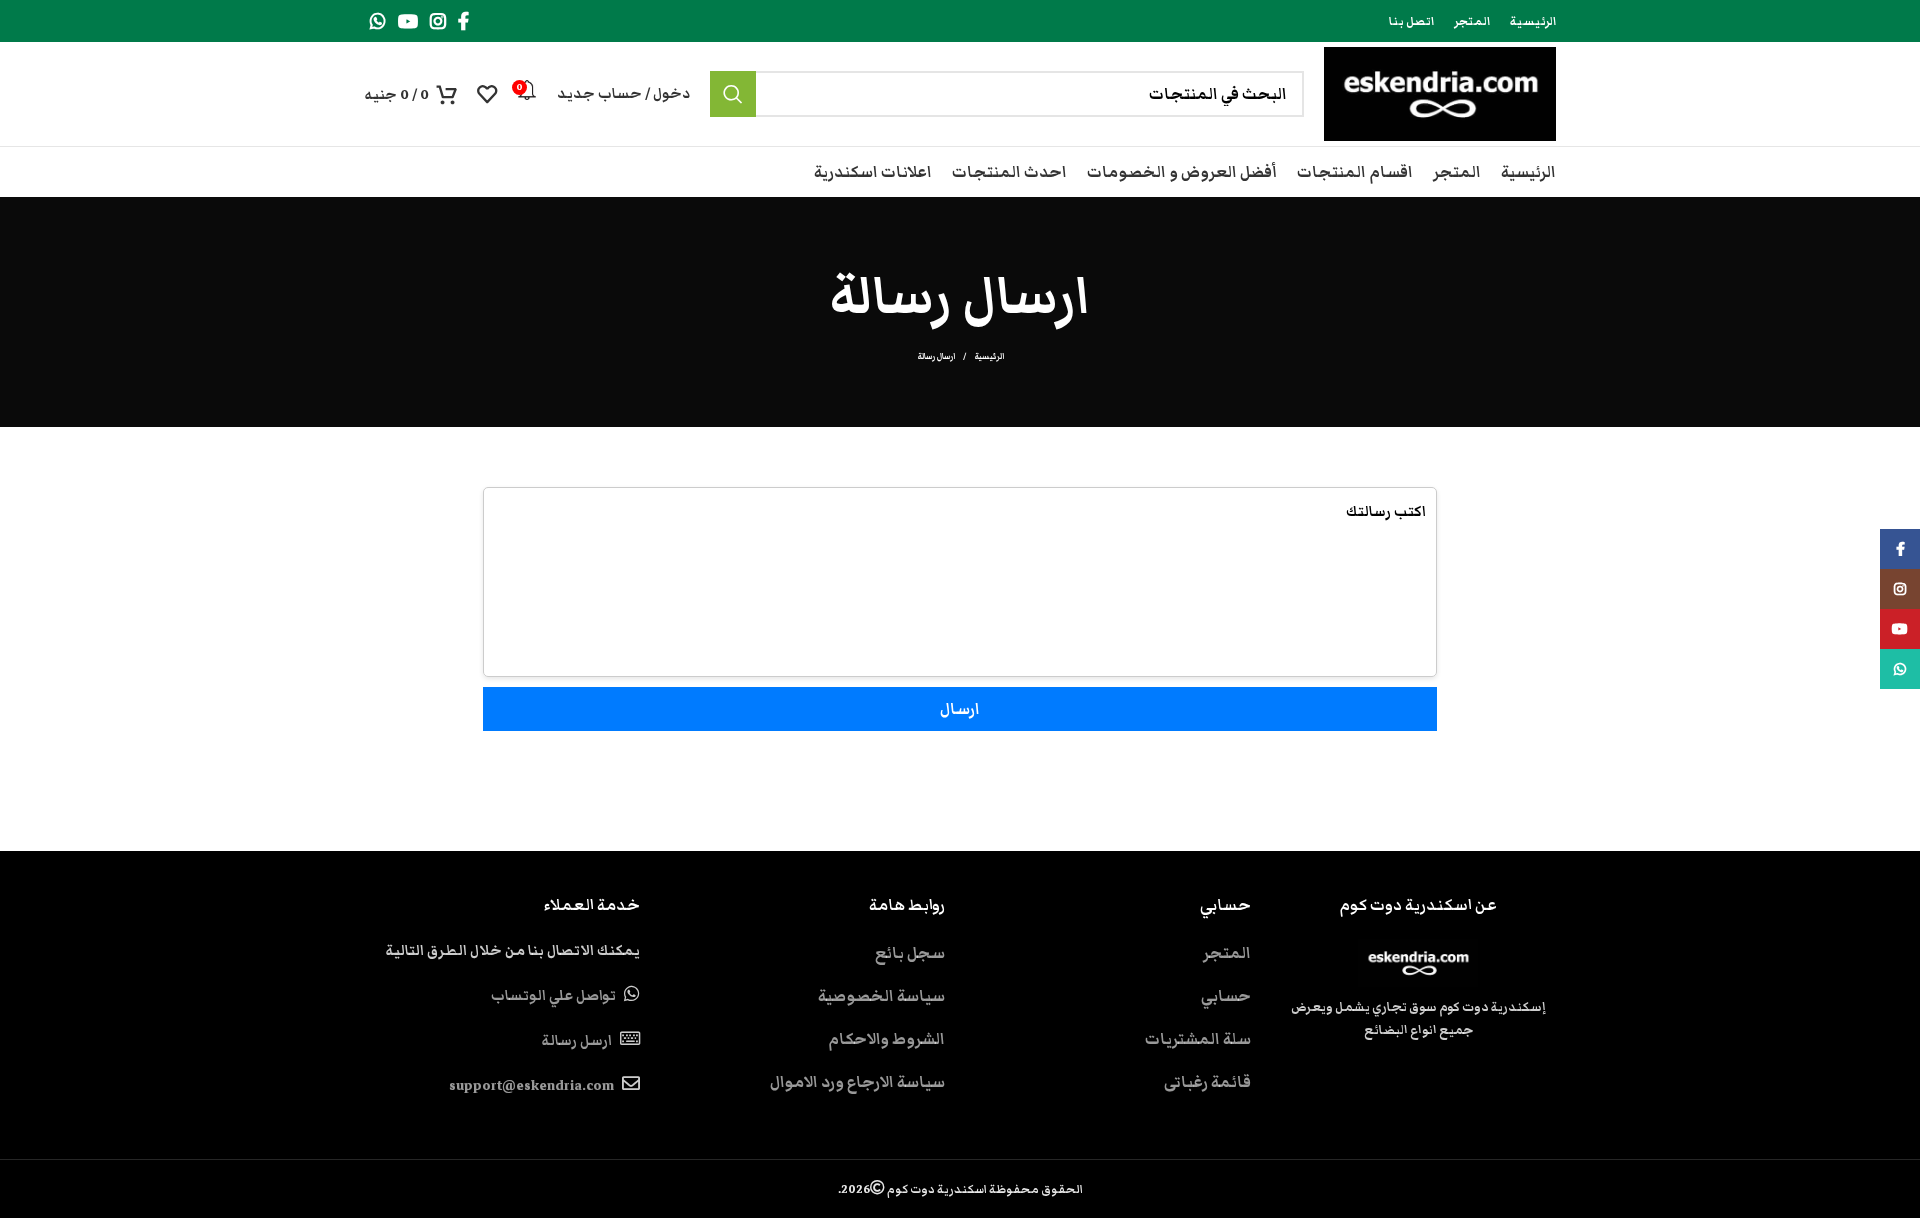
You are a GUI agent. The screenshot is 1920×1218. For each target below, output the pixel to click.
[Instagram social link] (438, 21)
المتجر (1227, 953)
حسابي (1226, 996)
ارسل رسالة (576, 1041)
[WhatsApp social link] (378, 21)
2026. (960, 1189)
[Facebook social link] (463, 21)
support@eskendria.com (531, 1086)
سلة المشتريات (1198, 1039)
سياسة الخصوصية (881, 996)
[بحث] (733, 94)
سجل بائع (910, 953)
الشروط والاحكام (886, 1039)
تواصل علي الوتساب (553, 996)
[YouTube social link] (408, 21)
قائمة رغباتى (1207, 1082)
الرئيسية (989, 356)
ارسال (960, 709)
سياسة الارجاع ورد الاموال (857, 1082)
